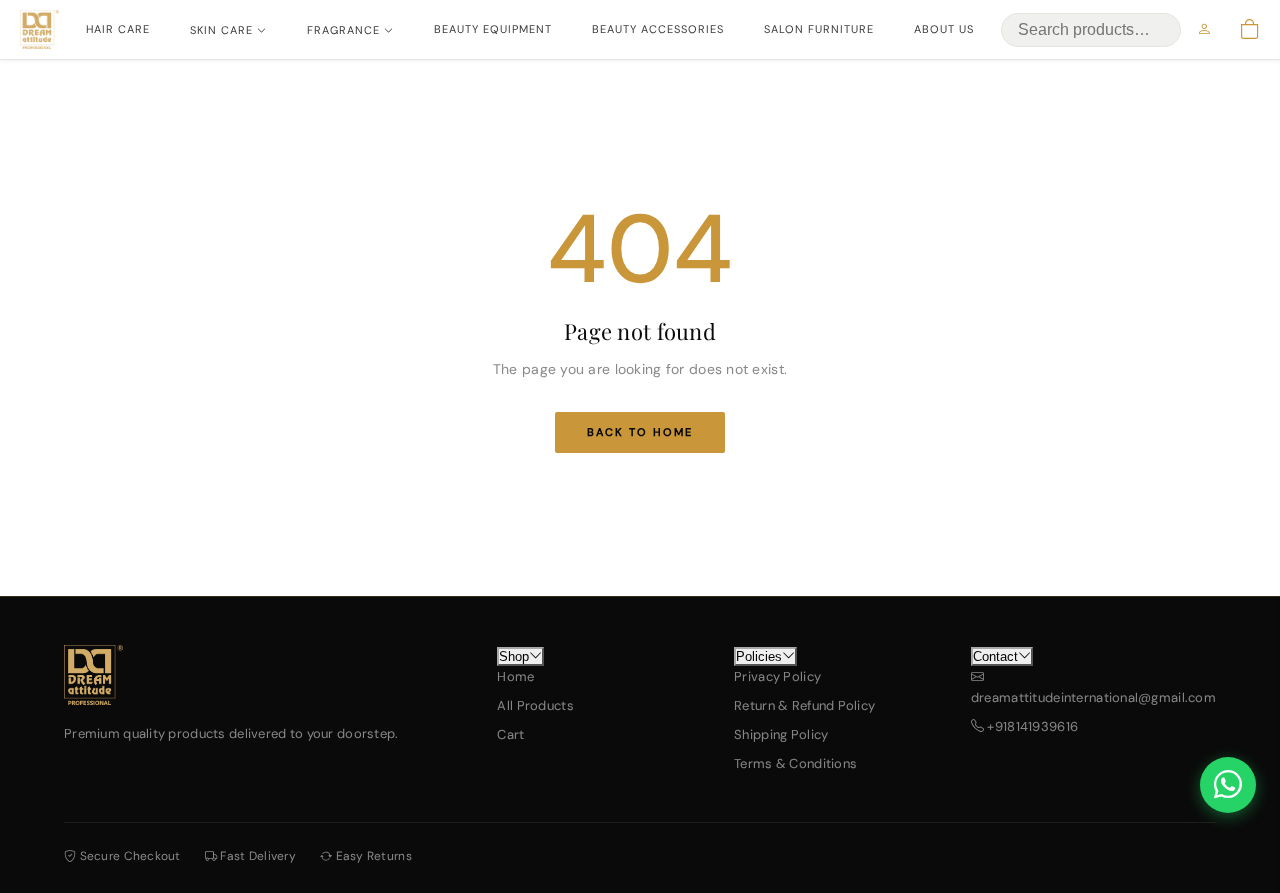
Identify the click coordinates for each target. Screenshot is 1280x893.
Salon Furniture (819, 29)
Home (515, 676)
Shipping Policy (781, 734)
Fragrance (343, 30)
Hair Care (118, 29)
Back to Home (640, 432)
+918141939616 (1031, 726)
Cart (510, 734)
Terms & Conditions (795, 763)
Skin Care (221, 30)
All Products (535, 705)
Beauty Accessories (658, 29)
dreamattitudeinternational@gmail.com (1093, 697)
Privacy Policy (777, 676)
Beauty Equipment (493, 29)
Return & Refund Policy (804, 705)
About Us (944, 29)
